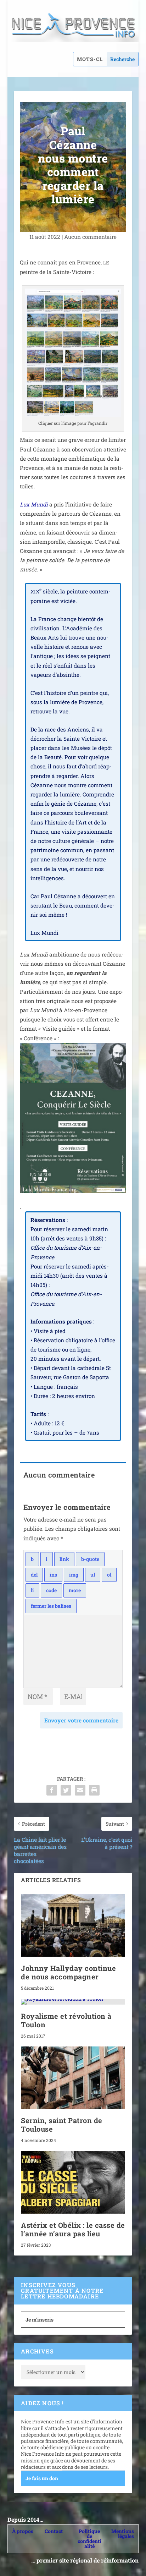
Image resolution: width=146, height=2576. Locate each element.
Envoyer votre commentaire (81, 1720)
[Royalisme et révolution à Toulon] (73, 2002)
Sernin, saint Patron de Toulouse (62, 2125)
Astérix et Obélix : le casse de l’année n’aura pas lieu (73, 2229)
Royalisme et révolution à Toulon (66, 2020)
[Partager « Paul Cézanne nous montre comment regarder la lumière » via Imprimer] (94, 1790)
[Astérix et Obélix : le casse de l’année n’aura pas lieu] (73, 2182)
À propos (23, 2531)
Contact (54, 2531)
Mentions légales (123, 2534)
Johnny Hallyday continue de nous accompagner (68, 1972)
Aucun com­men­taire (90, 237)
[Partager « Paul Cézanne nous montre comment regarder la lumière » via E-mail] (80, 1790)
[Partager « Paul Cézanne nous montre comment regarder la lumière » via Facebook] (52, 1790)
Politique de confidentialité (89, 2539)
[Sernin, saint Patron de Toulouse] (73, 2078)
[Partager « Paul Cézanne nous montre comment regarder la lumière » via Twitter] (66, 1790)
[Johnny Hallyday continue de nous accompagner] (73, 1925)
